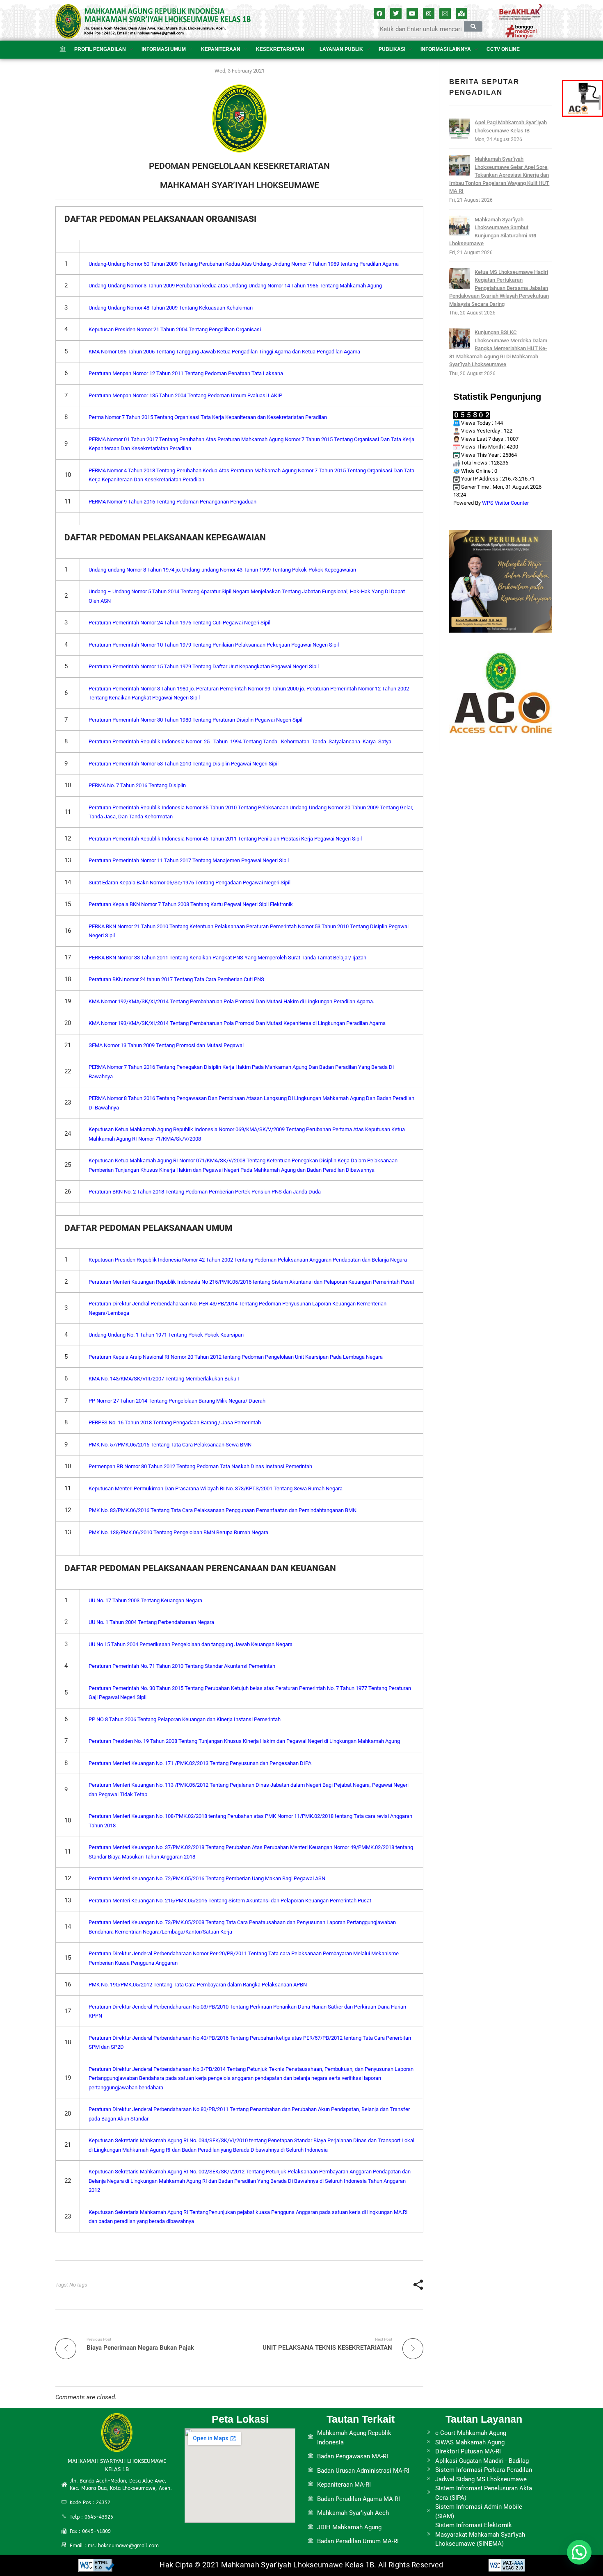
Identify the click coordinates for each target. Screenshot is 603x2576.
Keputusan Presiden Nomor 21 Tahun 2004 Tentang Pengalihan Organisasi (175, 329)
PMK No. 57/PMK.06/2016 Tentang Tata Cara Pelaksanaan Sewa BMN (170, 1445)
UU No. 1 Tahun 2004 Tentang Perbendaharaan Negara (151, 1622)
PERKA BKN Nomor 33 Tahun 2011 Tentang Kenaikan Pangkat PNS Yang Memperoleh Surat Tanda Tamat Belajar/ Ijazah (227, 958)
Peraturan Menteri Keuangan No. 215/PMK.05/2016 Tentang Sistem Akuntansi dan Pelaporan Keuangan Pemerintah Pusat (230, 1901)
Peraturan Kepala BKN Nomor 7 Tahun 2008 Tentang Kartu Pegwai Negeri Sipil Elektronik (191, 904)
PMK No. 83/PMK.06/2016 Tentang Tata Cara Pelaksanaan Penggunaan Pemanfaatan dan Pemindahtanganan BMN (223, 1510)
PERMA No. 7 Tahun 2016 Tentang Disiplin (138, 785)
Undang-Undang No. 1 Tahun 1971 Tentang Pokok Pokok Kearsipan (166, 1335)
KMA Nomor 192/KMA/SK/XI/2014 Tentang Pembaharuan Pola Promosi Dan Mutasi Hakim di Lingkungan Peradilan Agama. (231, 1001)
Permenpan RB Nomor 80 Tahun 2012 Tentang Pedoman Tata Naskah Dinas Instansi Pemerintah (200, 1466)
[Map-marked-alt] (461, 14)
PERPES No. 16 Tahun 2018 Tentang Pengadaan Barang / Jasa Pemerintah (175, 1422)
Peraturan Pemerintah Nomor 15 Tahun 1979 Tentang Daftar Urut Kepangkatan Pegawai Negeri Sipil (204, 666)
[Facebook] (379, 14)
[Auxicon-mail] (445, 14)
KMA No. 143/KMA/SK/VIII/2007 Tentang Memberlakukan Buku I (164, 1379)
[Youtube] (412, 14)
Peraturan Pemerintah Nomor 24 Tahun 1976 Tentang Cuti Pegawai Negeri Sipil (179, 623)
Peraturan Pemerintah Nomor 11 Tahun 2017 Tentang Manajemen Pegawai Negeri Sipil (189, 860)
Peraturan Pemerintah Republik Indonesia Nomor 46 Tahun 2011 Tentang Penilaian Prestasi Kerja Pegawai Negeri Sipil (225, 839)
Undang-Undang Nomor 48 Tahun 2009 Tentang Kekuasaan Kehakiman (171, 308)
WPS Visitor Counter (505, 503)
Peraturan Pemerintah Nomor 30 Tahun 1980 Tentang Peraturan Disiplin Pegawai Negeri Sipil (195, 720)
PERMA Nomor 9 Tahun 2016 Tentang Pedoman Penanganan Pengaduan (172, 502)
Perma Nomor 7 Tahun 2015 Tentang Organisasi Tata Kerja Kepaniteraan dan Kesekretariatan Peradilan (208, 417)
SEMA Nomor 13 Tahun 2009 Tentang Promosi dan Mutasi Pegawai (166, 1045)
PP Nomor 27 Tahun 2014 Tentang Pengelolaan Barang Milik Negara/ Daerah (177, 1401)
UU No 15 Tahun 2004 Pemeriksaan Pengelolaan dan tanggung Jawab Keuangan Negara (191, 1644)
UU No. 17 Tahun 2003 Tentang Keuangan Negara (145, 1600)
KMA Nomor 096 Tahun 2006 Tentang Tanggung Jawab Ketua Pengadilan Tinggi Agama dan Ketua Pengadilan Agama (224, 352)
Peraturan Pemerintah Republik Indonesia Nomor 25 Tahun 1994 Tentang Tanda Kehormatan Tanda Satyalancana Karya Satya (240, 741)
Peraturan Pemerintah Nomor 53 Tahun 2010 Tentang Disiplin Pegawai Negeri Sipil (184, 764)
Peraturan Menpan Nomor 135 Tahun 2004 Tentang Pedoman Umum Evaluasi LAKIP (185, 395)
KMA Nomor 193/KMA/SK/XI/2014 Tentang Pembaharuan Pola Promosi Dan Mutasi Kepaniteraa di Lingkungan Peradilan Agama (237, 1023)
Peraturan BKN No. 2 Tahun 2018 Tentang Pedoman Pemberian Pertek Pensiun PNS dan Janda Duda (205, 1192)
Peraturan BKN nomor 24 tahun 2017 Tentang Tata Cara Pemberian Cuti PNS (176, 979)
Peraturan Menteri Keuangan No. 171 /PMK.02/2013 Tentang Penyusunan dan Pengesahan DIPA (200, 1763)
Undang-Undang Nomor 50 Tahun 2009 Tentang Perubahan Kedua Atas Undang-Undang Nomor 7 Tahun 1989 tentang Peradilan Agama (244, 264)
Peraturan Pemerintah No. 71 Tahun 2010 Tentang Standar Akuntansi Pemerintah (182, 1666)
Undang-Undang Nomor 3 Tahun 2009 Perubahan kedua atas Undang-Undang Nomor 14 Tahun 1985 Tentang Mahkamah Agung (235, 286)
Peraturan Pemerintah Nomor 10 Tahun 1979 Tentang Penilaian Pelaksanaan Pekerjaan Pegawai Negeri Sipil (214, 645)
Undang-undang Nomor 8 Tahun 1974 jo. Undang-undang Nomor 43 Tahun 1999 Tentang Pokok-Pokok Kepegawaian (222, 570)
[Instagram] (429, 14)
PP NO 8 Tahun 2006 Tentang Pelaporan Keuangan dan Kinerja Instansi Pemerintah (185, 1719)
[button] (462, 581)
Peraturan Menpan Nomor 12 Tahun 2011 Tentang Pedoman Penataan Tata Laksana (186, 373)
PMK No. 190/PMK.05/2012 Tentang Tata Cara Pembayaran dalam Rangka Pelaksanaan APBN (198, 1985)
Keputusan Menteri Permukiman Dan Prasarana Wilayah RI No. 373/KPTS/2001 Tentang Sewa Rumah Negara (216, 1488)
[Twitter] (396, 14)
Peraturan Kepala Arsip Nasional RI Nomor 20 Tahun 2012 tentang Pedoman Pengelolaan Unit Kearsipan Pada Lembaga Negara (236, 1357)
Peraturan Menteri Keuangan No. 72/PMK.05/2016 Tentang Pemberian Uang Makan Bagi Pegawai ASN (207, 1878)
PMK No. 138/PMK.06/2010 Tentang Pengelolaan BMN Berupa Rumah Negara (178, 1532)
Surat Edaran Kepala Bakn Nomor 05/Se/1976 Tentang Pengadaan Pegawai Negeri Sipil (190, 883)
